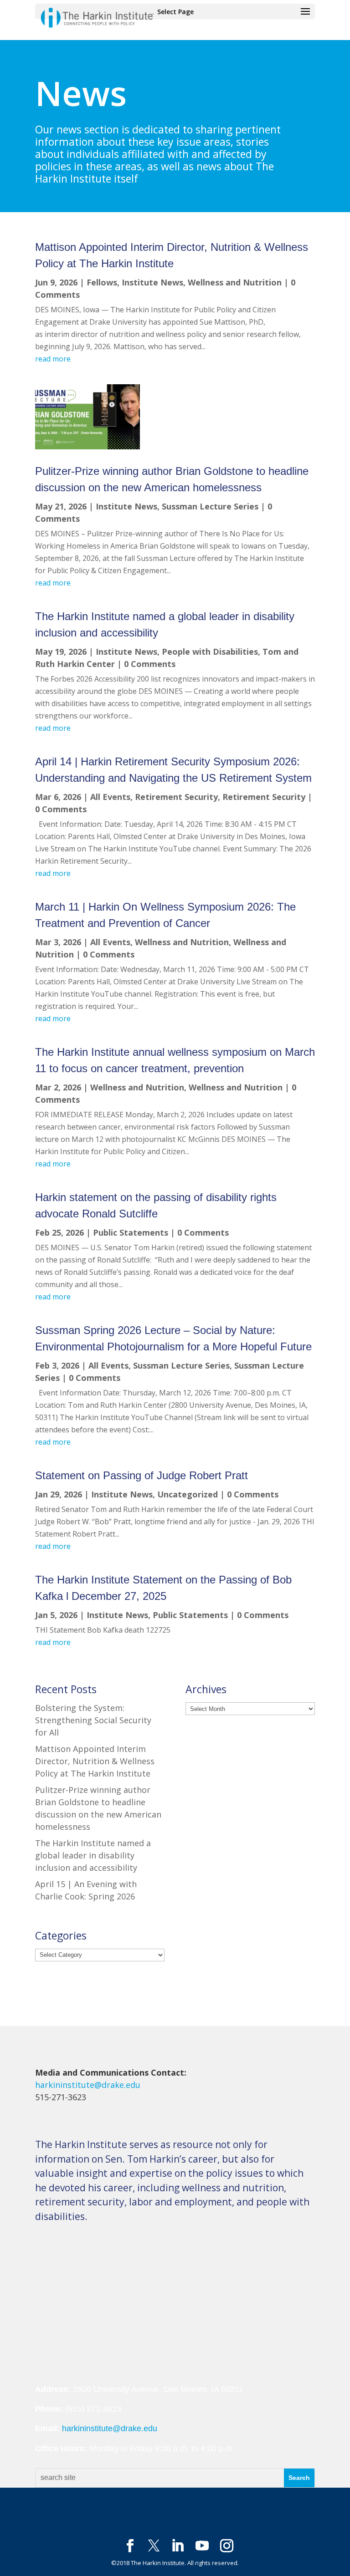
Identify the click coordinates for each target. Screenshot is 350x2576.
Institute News (152, 282)
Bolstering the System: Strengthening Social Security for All (93, 1720)
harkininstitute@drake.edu (88, 2085)
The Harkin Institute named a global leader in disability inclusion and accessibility (93, 1855)
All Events (110, 797)
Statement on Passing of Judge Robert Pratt (142, 1475)
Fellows (102, 282)
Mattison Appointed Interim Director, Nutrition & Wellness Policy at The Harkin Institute (95, 1761)
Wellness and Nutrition (235, 282)
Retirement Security (176, 797)
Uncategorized (188, 1494)
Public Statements (131, 1232)
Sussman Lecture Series (210, 506)
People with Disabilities (210, 652)
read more (53, 359)
